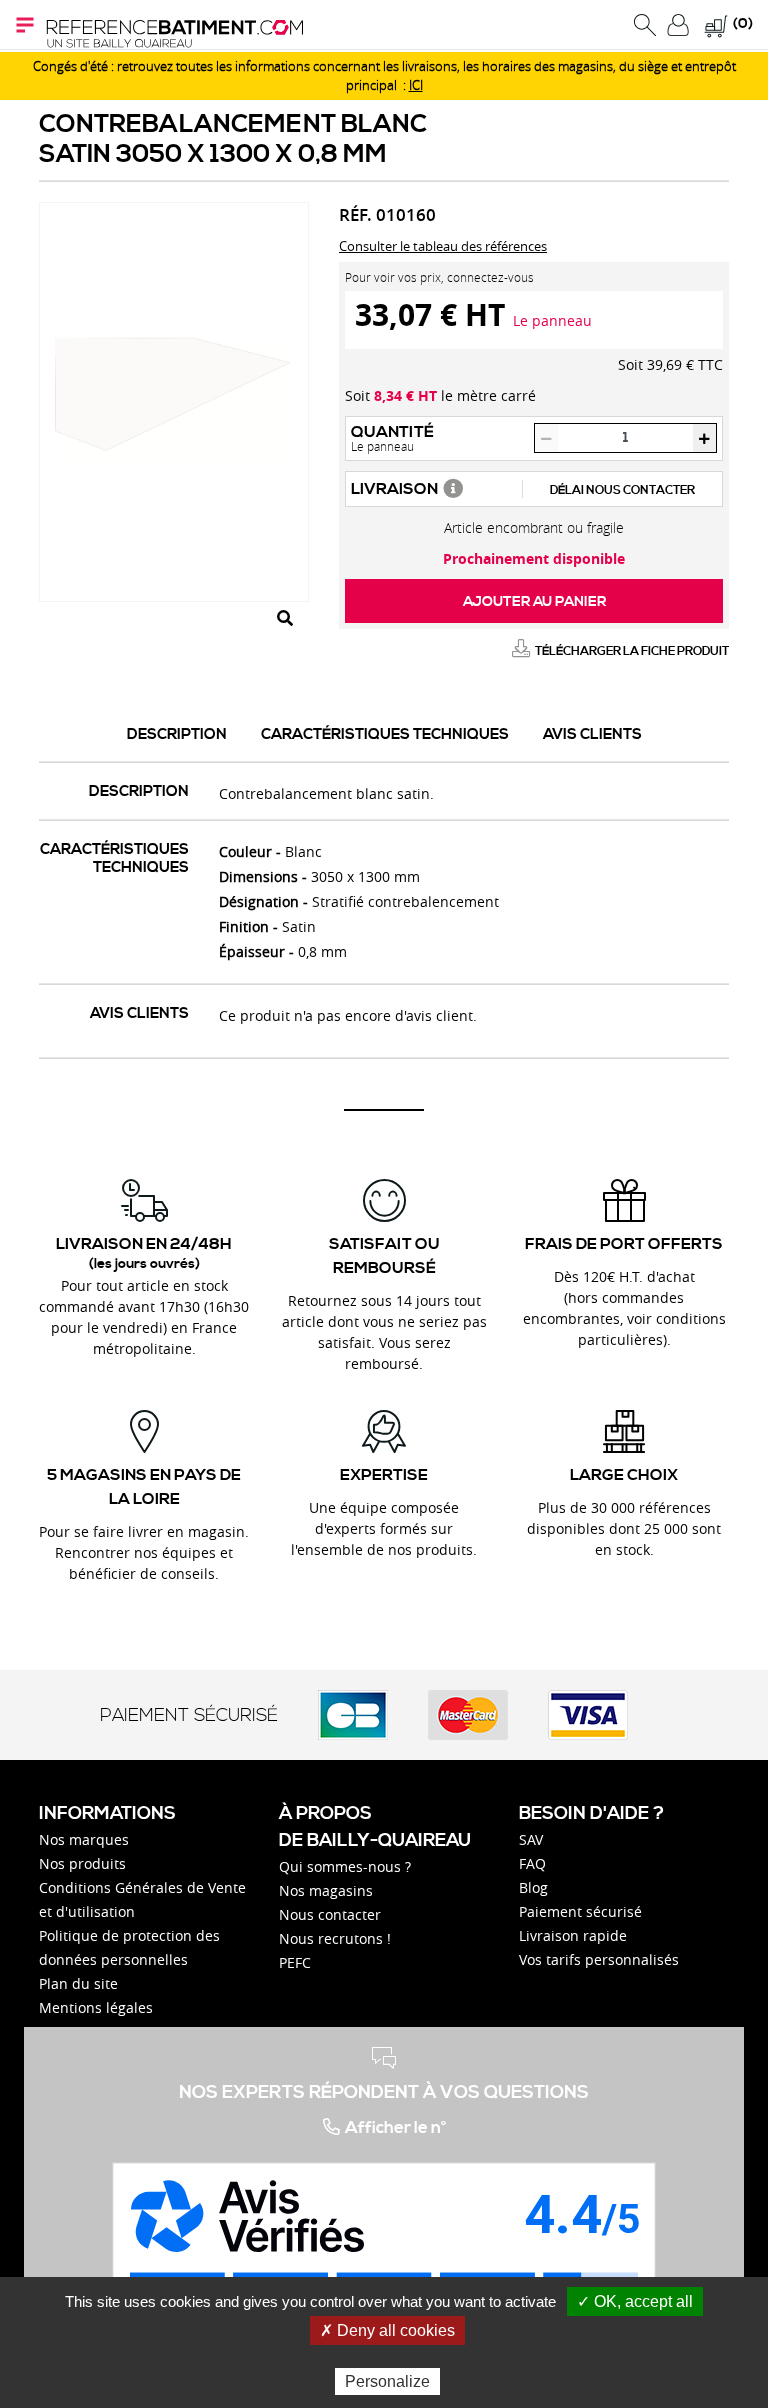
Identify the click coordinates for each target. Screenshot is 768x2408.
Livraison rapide (573, 1935)
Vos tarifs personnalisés (599, 1959)
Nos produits (82, 1863)
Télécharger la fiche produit (632, 651)
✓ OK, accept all (635, 2301)
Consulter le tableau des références (443, 246)
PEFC (295, 1962)
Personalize (387, 2381)
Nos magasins (326, 1890)
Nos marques (84, 1839)
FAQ (532, 1863)
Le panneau (552, 320)
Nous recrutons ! (335, 1938)
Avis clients (592, 734)
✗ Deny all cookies (387, 2330)
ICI (416, 85)
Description (177, 734)
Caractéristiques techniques (385, 734)
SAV (531, 1839)
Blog (533, 1887)
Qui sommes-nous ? (345, 1866)
